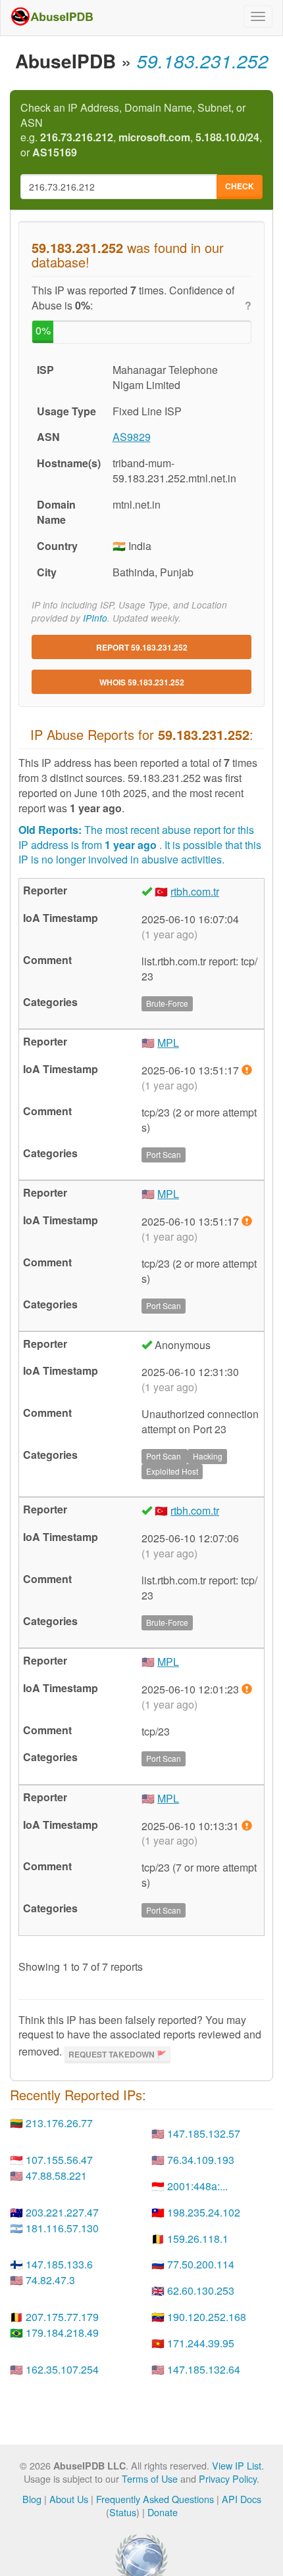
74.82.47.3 (50, 2280)
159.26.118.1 (198, 2239)
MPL (168, 1043)
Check (240, 186)
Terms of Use (150, 2478)
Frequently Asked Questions (155, 2499)
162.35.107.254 (62, 2369)
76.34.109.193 (201, 2160)
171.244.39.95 (201, 2343)
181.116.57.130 (62, 2228)
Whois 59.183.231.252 (142, 682)
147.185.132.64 (204, 2369)
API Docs (242, 2499)
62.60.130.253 (201, 2290)
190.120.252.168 (207, 2317)
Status (123, 2512)
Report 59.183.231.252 (142, 647)
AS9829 (132, 437)
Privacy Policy (228, 2478)
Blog (32, 2499)
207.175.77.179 (62, 2317)
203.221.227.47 (62, 2212)
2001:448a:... (197, 2186)
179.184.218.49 (62, 2333)
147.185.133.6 (59, 2264)
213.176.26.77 (59, 2123)
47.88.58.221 (56, 2175)
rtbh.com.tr (195, 891)
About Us (69, 2499)
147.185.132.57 (204, 2133)
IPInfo (95, 618)
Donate (163, 2512)
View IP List (237, 2465)
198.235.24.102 (204, 2212)
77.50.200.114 (201, 2264)
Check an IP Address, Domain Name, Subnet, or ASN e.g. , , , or (141, 130)
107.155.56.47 (59, 2160)
